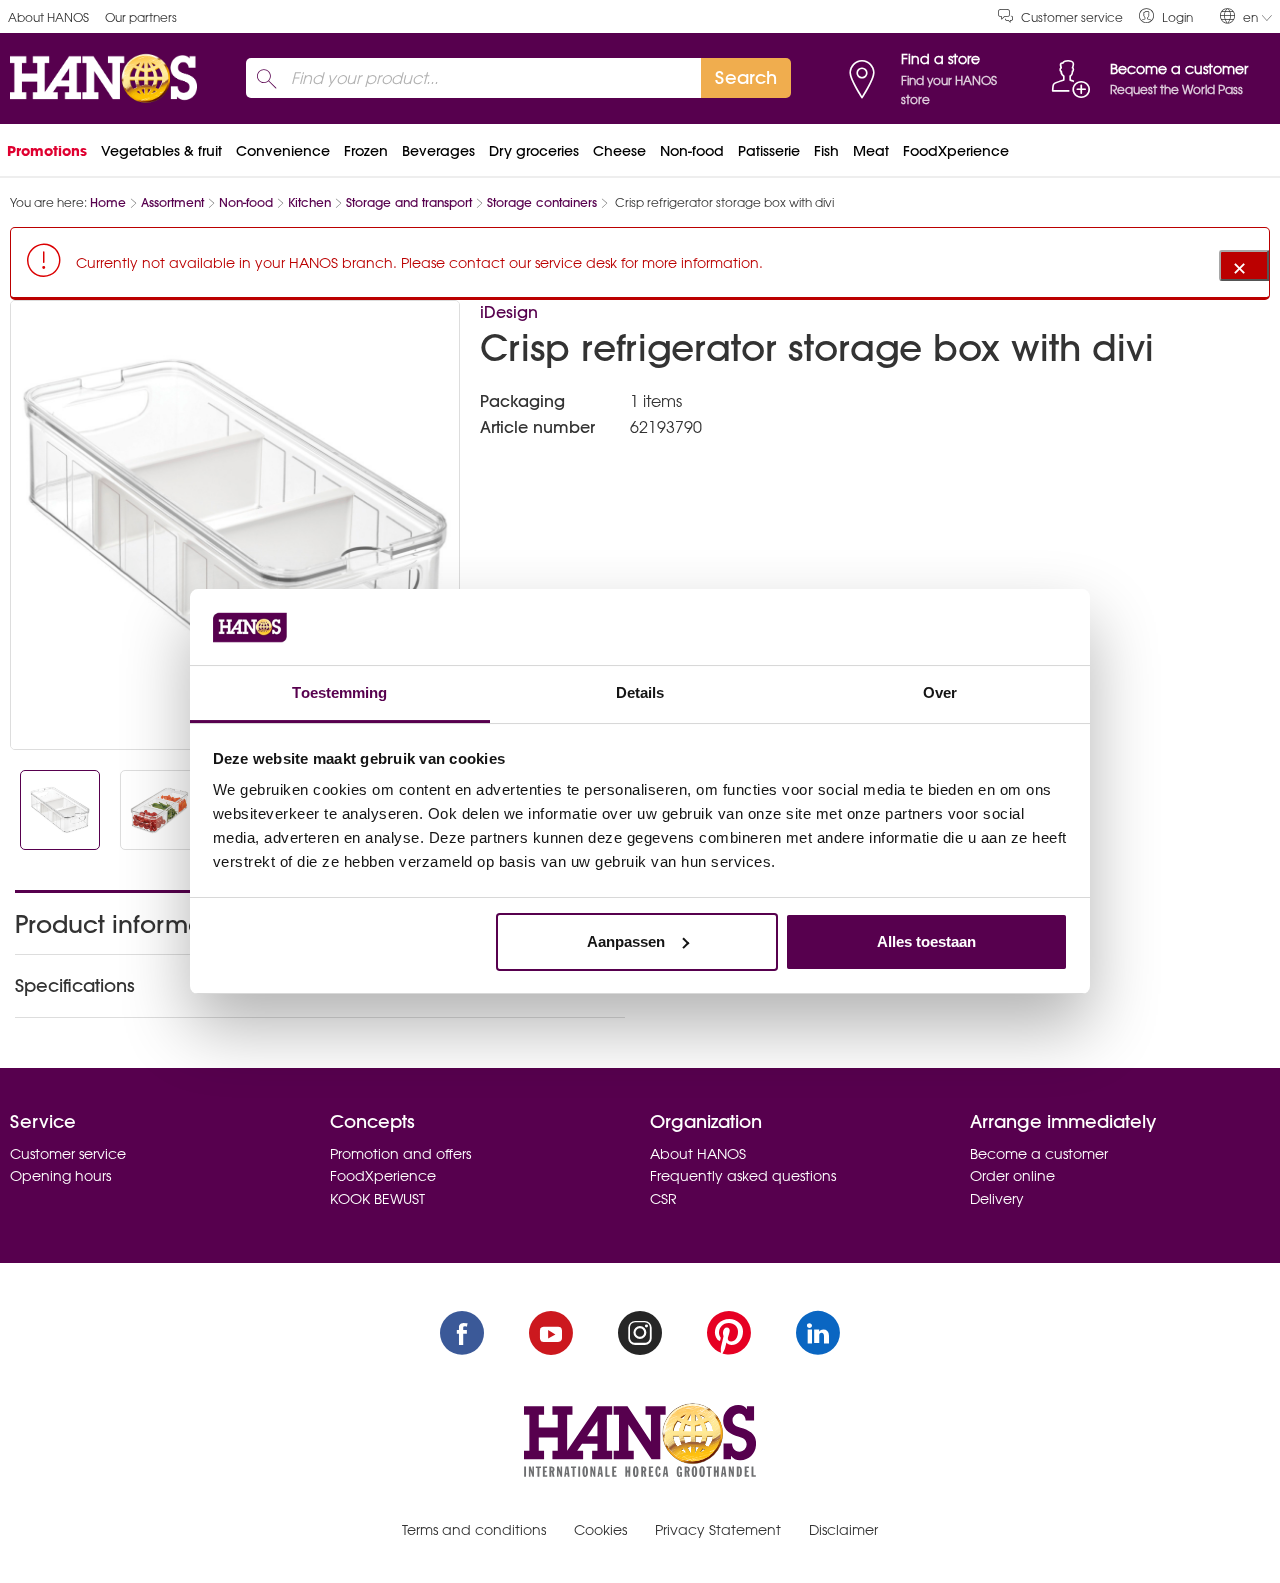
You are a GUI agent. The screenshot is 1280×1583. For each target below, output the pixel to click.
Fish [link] (826, 151)
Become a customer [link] (1039, 1154)
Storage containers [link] (542, 202)
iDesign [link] (509, 312)
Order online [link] (1012, 1176)
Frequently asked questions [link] (743, 1176)
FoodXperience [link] (956, 151)
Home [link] (108, 202)
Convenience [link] (283, 151)
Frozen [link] (366, 151)
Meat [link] (871, 151)
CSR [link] (663, 1199)
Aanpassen (626, 941)
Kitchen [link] (309, 202)
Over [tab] (940, 692)
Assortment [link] (172, 202)
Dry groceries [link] (534, 151)
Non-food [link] (692, 151)
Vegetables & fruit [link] (161, 151)
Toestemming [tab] (339, 692)
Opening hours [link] (60, 1176)
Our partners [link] (141, 17)
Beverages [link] (438, 151)
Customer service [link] (1072, 17)
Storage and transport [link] (409, 202)
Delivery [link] (997, 1199)
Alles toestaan (926, 941)
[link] (1166, 16)
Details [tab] (640, 692)
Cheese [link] (619, 151)
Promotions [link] (47, 151)
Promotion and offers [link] (400, 1154)
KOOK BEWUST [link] (377, 1199)
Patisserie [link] (769, 151)
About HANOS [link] (48, 17)
